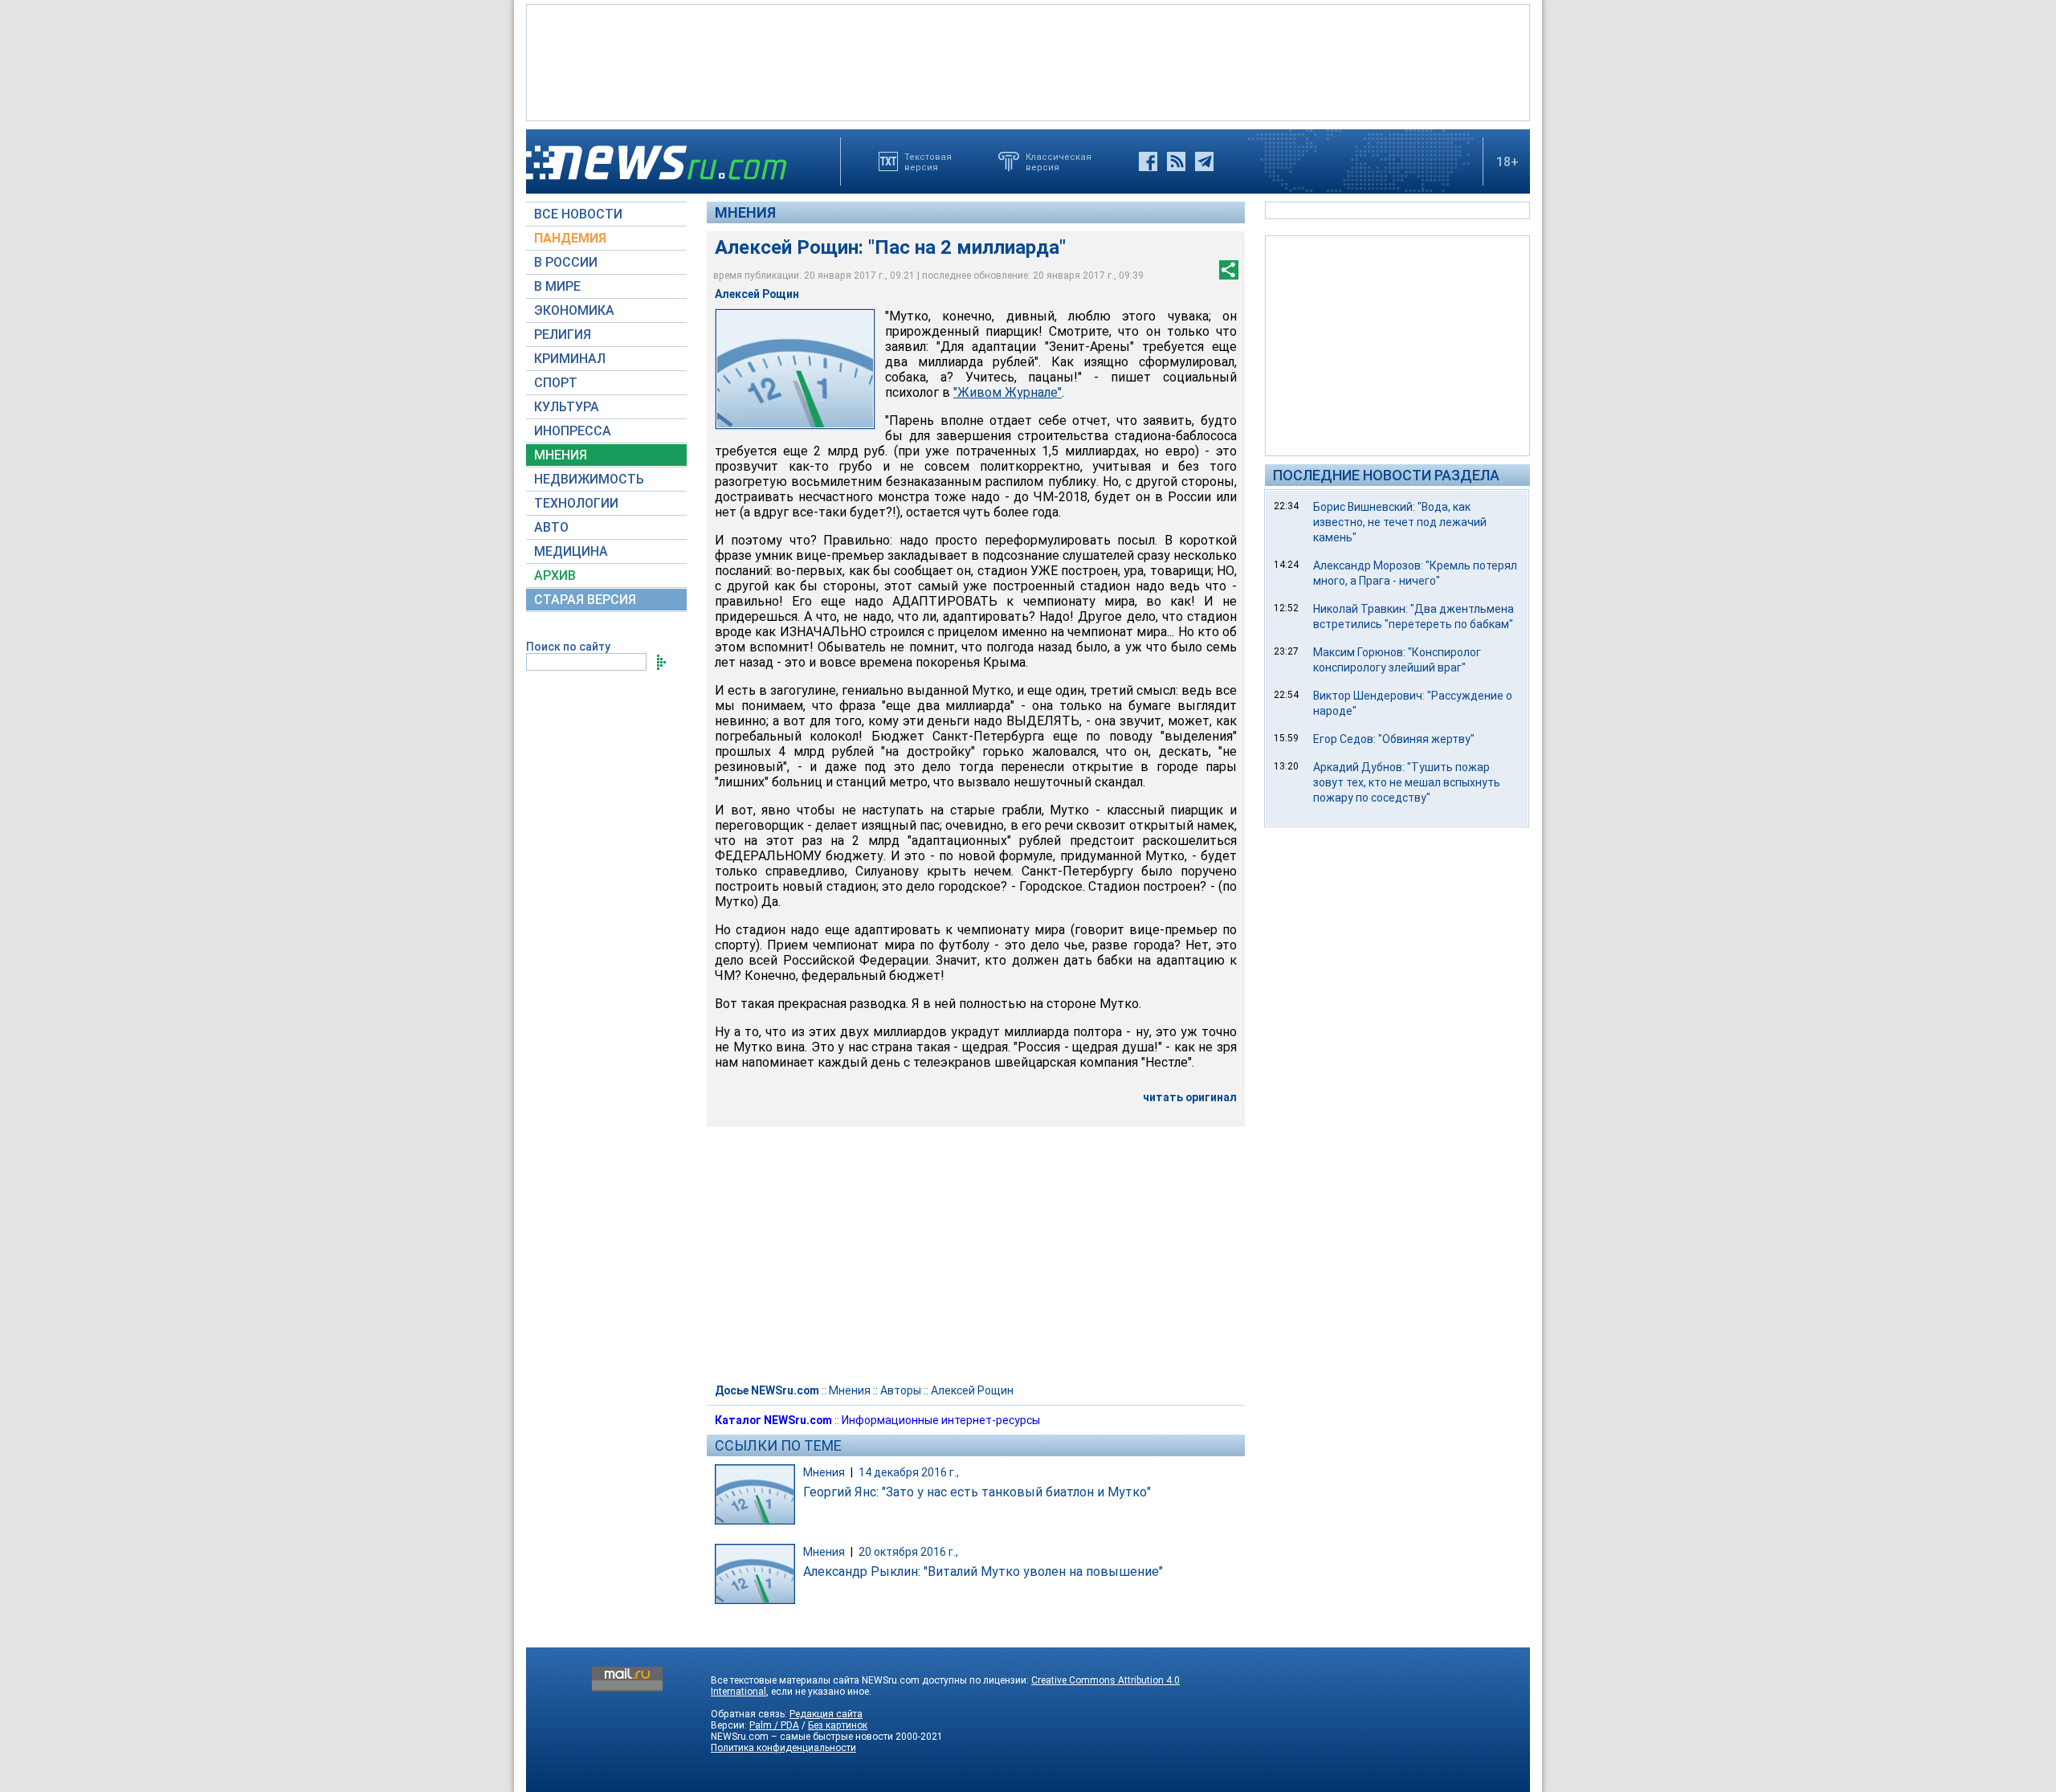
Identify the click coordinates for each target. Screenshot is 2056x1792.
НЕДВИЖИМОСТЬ (589, 479)
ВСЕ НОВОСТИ (578, 214)
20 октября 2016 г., (908, 1552)
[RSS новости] (1176, 161)
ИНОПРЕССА (573, 431)
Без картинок (838, 1725)
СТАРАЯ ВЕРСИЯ (585, 600)
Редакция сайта (826, 1714)
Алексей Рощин (972, 1390)
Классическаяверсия (1059, 161)
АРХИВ (555, 576)
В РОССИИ (566, 262)
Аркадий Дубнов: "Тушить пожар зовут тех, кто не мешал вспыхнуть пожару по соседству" (1407, 782)
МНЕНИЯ (561, 455)
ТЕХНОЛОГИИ (576, 503)
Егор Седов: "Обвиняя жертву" (1394, 739)
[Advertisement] (1028, 61)
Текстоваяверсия (928, 161)
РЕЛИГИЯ (563, 335)
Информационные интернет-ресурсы (941, 1420)
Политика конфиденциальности (783, 1748)
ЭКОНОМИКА (574, 310)
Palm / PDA (774, 1725)
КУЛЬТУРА (567, 407)
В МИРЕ (557, 286)
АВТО (551, 527)
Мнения (745, 212)
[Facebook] (1148, 161)
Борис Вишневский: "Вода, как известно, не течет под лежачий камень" (1400, 522)
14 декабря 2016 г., (909, 1472)
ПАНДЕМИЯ (570, 238)
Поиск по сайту (568, 647)
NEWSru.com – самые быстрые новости (802, 1737)
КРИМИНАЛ (570, 359)
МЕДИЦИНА (571, 551)
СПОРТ (556, 383)
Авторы (901, 1390)
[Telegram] (1204, 161)
